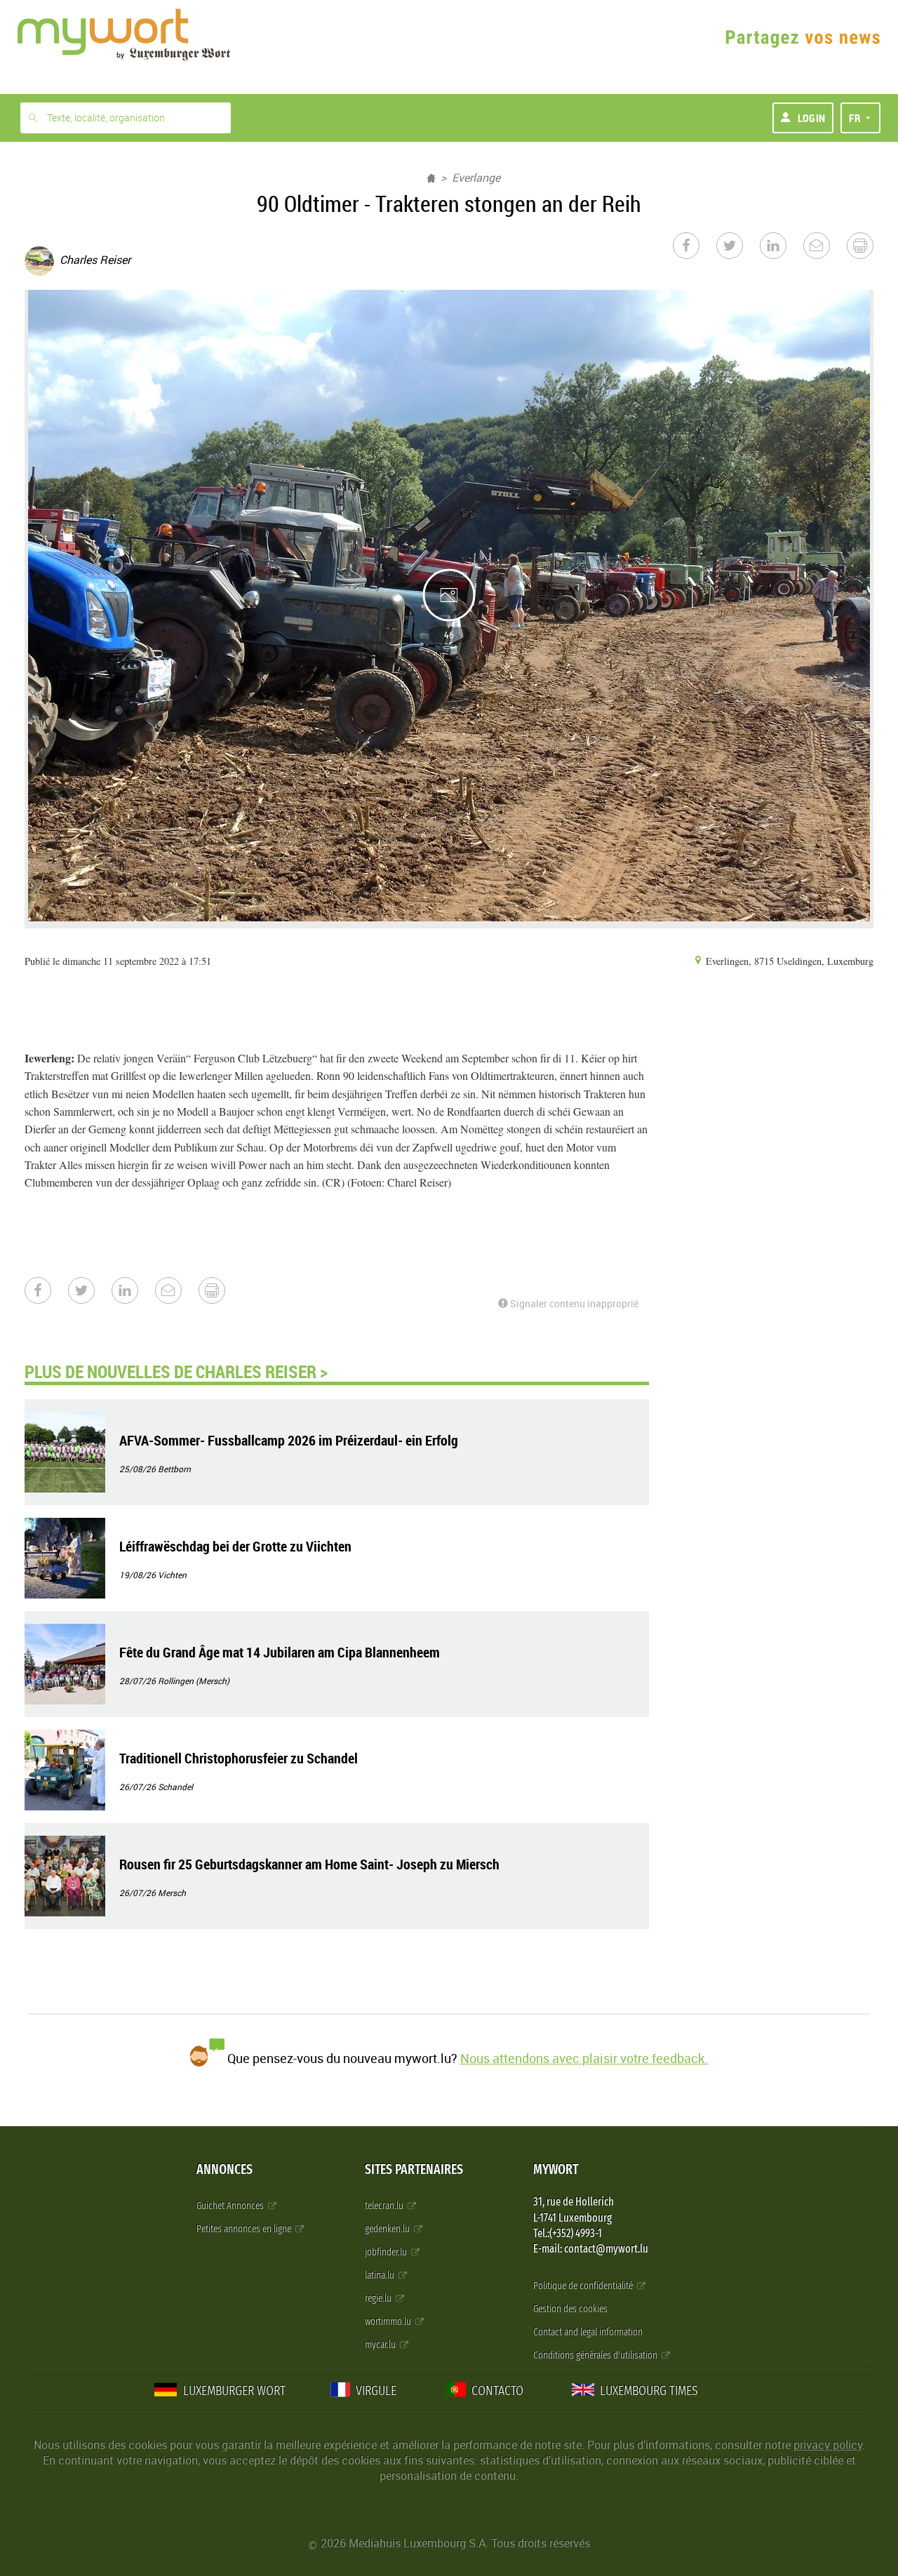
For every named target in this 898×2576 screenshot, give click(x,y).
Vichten (172, 1575)
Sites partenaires (414, 2169)
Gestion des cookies (570, 2309)
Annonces (224, 2169)
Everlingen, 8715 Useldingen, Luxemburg (788, 961)
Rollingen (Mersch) (194, 1681)
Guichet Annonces (231, 2206)
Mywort (556, 2169)
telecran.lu (385, 2206)
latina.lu (381, 2275)
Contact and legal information (588, 2332)
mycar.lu (381, 2345)
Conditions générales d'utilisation (596, 2355)
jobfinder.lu (387, 2252)
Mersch (172, 1893)
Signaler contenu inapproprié (573, 1303)
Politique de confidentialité (584, 2286)
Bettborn (174, 1469)
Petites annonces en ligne (245, 2229)
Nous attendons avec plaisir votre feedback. (584, 2058)
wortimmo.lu (389, 2322)
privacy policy (828, 2445)
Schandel (175, 1787)
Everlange (476, 178)
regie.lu (379, 2298)
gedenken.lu (388, 2229)
